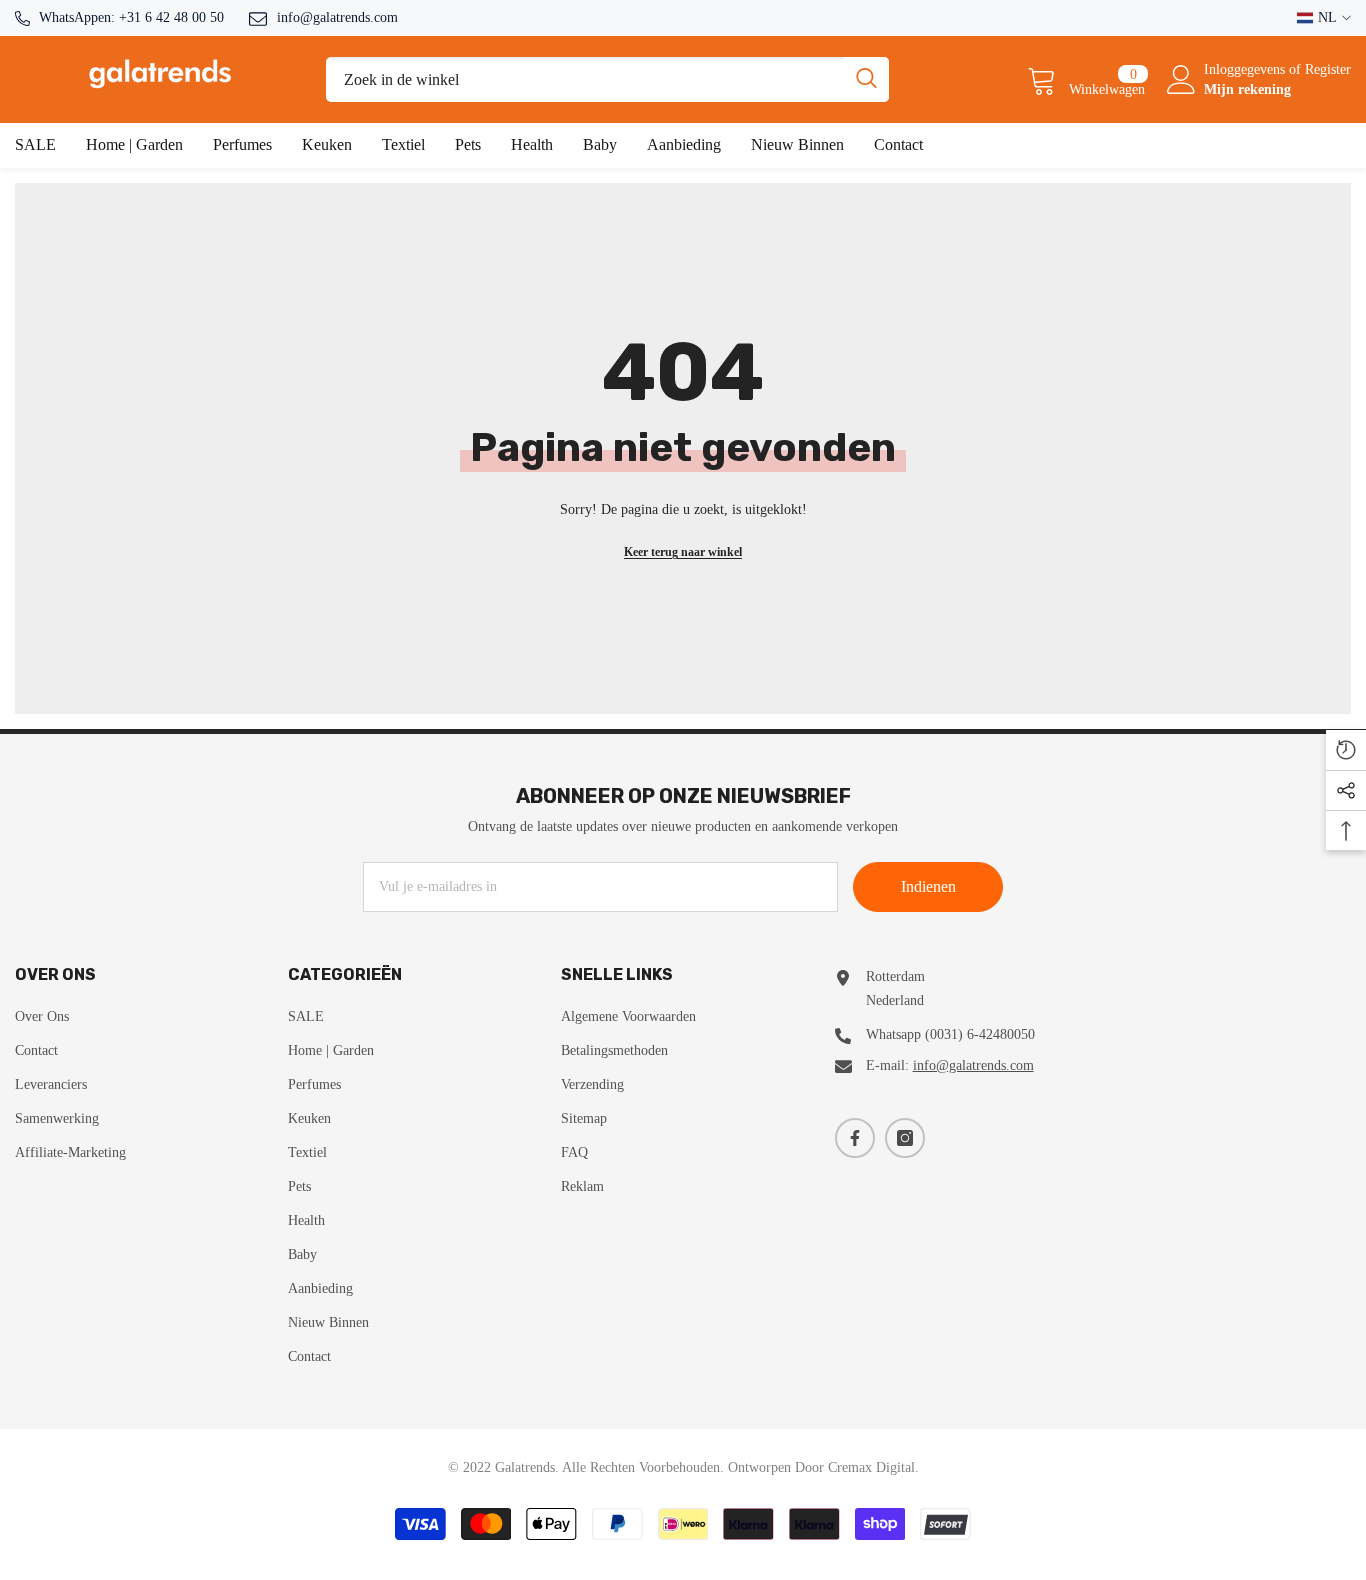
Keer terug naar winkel (683, 552)
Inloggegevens (1246, 69)
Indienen (928, 886)
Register (1328, 69)
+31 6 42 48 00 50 (171, 17)
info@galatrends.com (337, 17)
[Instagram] (905, 1138)
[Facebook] (855, 1138)
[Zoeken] (607, 79)
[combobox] (585, 79)
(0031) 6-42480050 (980, 1034)
